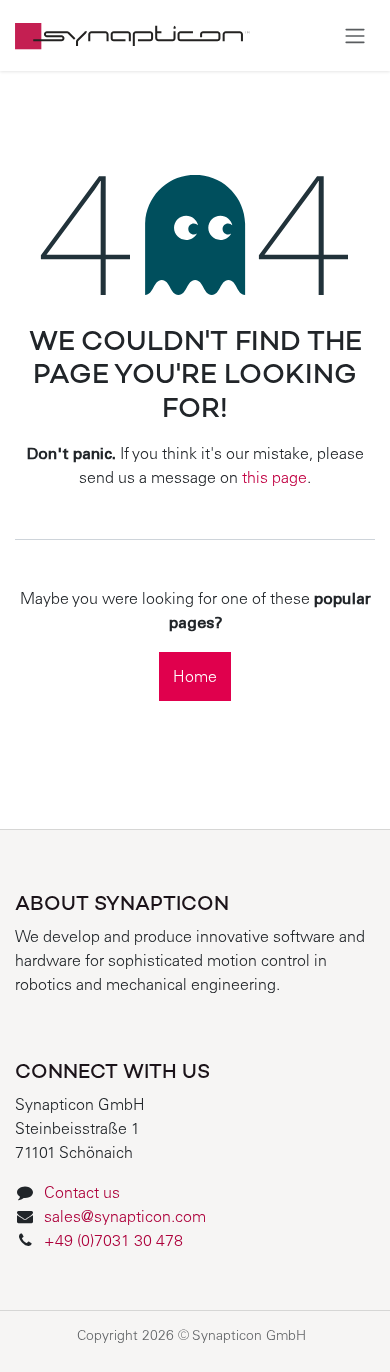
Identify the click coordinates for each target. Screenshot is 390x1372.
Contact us (82, 1194)
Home (195, 678)
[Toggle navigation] (355, 35)
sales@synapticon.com (125, 1218)
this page (274, 479)
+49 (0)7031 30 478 (115, 1242)
